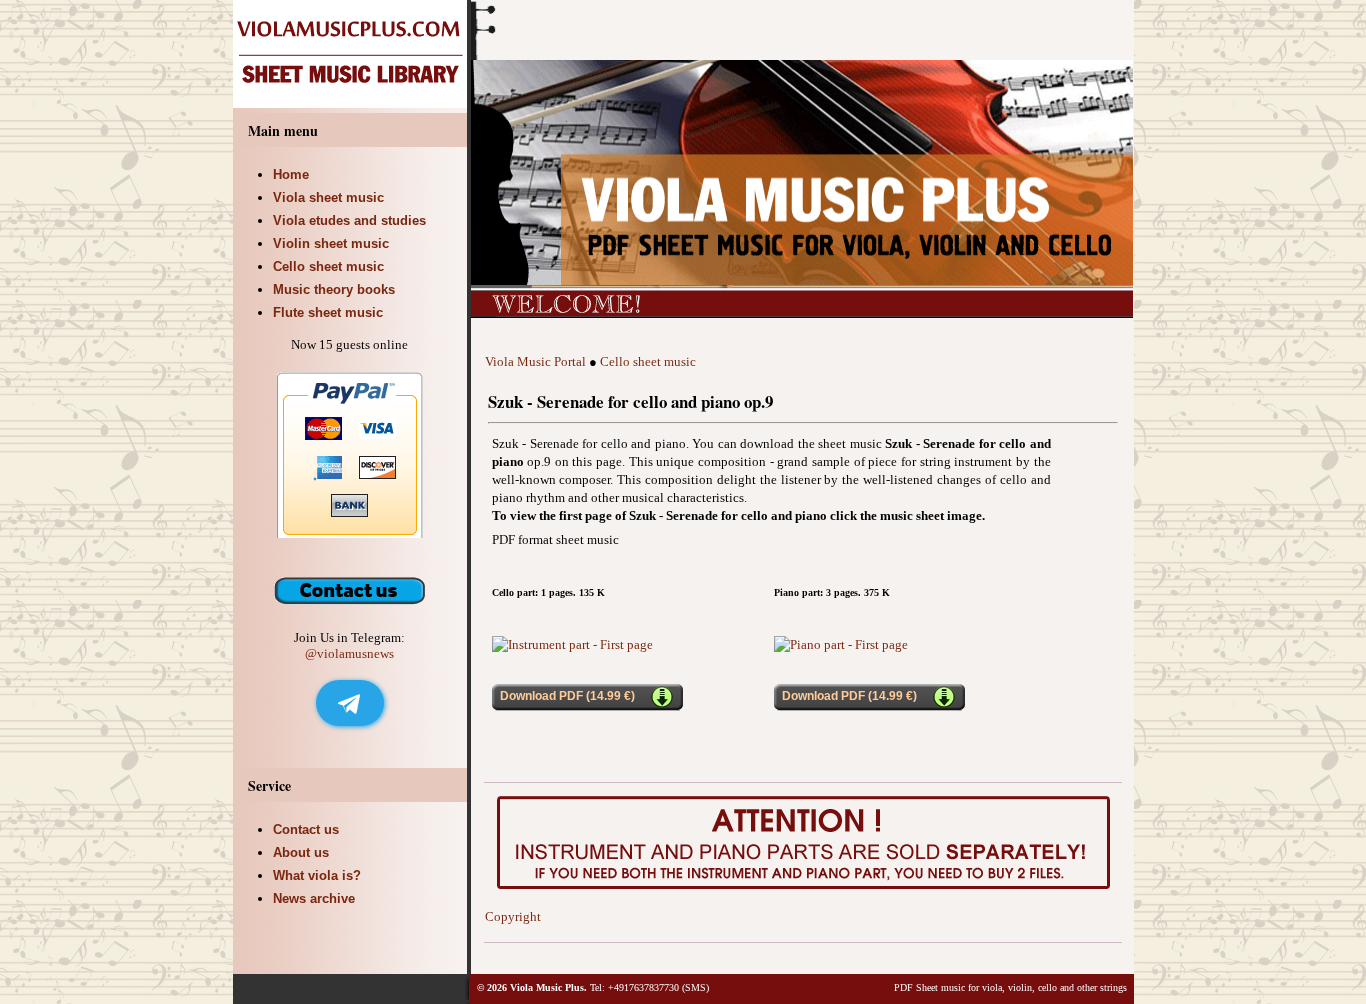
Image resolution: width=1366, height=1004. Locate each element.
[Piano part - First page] (841, 644)
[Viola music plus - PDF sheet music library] (352, 103)
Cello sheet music (648, 361)
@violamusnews (349, 653)
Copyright (513, 916)
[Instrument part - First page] (572, 644)
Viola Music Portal (535, 361)
